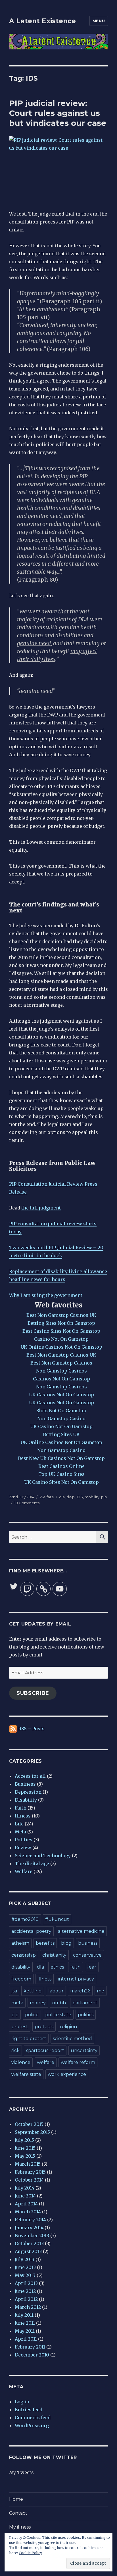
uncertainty (84, 2050)
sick (15, 2050)
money (38, 2003)
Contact (18, 2513)
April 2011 (26, 2339)
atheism (20, 1943)
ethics (57, 1967)
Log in (22, 2402)
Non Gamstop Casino (61, 1418)
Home (16, 2499)
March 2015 (28, 2164)
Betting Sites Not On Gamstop (61, 1323)
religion (68, 2027)
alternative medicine (81, 1931)
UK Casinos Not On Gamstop (61, 1395)
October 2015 (29, 2124)
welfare (46, 2062)
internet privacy (76, 1979)
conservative (87, 1955)
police (32, 2015)
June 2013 (25, 2267)
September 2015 (32, 2132)
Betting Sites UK (61, 1434)
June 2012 (25, 2291)
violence (21, 2062)
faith (76, 1967)
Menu (99, 21)
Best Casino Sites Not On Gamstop (61, 1331)
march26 (80, 1991)
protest (20, 2027)
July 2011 (24, 2315)
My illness (20, 2527)
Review (23, 1848)
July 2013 (25, 2259)
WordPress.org (32, 2425)
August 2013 (28, 2251)
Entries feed (29, 2410)
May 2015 (25, 2156)
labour (56, 1991)
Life (19, 1824)
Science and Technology (43, 1856)
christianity (54, 1955)
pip (104, 1497)
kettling (33, 1991)
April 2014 (26, 2204)
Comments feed (33, 2418)
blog (66, 1943)
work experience (67, 2074)
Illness (23, 1816)
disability (21, 1967)
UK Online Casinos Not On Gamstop (61, 1347)
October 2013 (29, 2243)
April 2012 (26, 2299)
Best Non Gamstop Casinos (61, 1363)
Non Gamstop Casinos (61, 1371)
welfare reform (78, 2062)
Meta (20, 1832)
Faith (21, 1808)
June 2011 (25, 2323)
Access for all (30, 1776)
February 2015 (30, 2172)
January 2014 (29, 2228)
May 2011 (25, 2331)
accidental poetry (31, 1931)
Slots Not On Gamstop (61, 1411)
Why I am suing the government (46, 1295)
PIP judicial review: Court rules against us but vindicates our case (58, 113)
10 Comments (27, 1503)
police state (58, 2015)
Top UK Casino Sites (61, 1474)
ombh (59, 2003)
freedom (21, 1979)
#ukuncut (57, 1919)
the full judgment (41, 1208)
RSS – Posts (31, 1729)
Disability (26, 1800)
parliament (85, 2003)
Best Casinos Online (61, 1466)
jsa (14, 1991)
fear (92, 1967)
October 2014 (29, 2180)
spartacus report (45, 2050)
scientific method (72, 2039)
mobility (92, 1497)
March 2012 (28, 2307)
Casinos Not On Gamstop (61, 1379)
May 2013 (25, 2275)
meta (17, 2003)
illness (45, 1979)
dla (62, 1497)
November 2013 (32, 2236)
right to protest (29, 2039)
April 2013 (26, 2283)
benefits (45, 1943)
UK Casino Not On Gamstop (61, 1426)
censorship (24, 1955)
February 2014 (30, 2220)
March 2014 (28, 2212)
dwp (71, 1497)
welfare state (26, 2074)
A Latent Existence (42, 21)
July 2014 (25, 2188)
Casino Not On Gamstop (61, 1339)
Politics (24, 1840)
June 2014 (25, 2196)
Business (25, 1784)
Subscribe (33, 1693)
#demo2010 (25, 1919)
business (88, 1943)
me (101, 1991)
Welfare (47, 1497)
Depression (28, 1792)
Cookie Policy (30, 2553)
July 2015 (24, 2140)
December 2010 (32, 2355)
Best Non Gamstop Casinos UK (61, 1315)
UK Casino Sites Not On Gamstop (61, 1482)
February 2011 (30, 2347)
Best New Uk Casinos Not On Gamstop (61, 1458)
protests (44, 2027)
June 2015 (25, 2148)
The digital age (32, 1863)
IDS (80, 1497)
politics (86, 2015)
